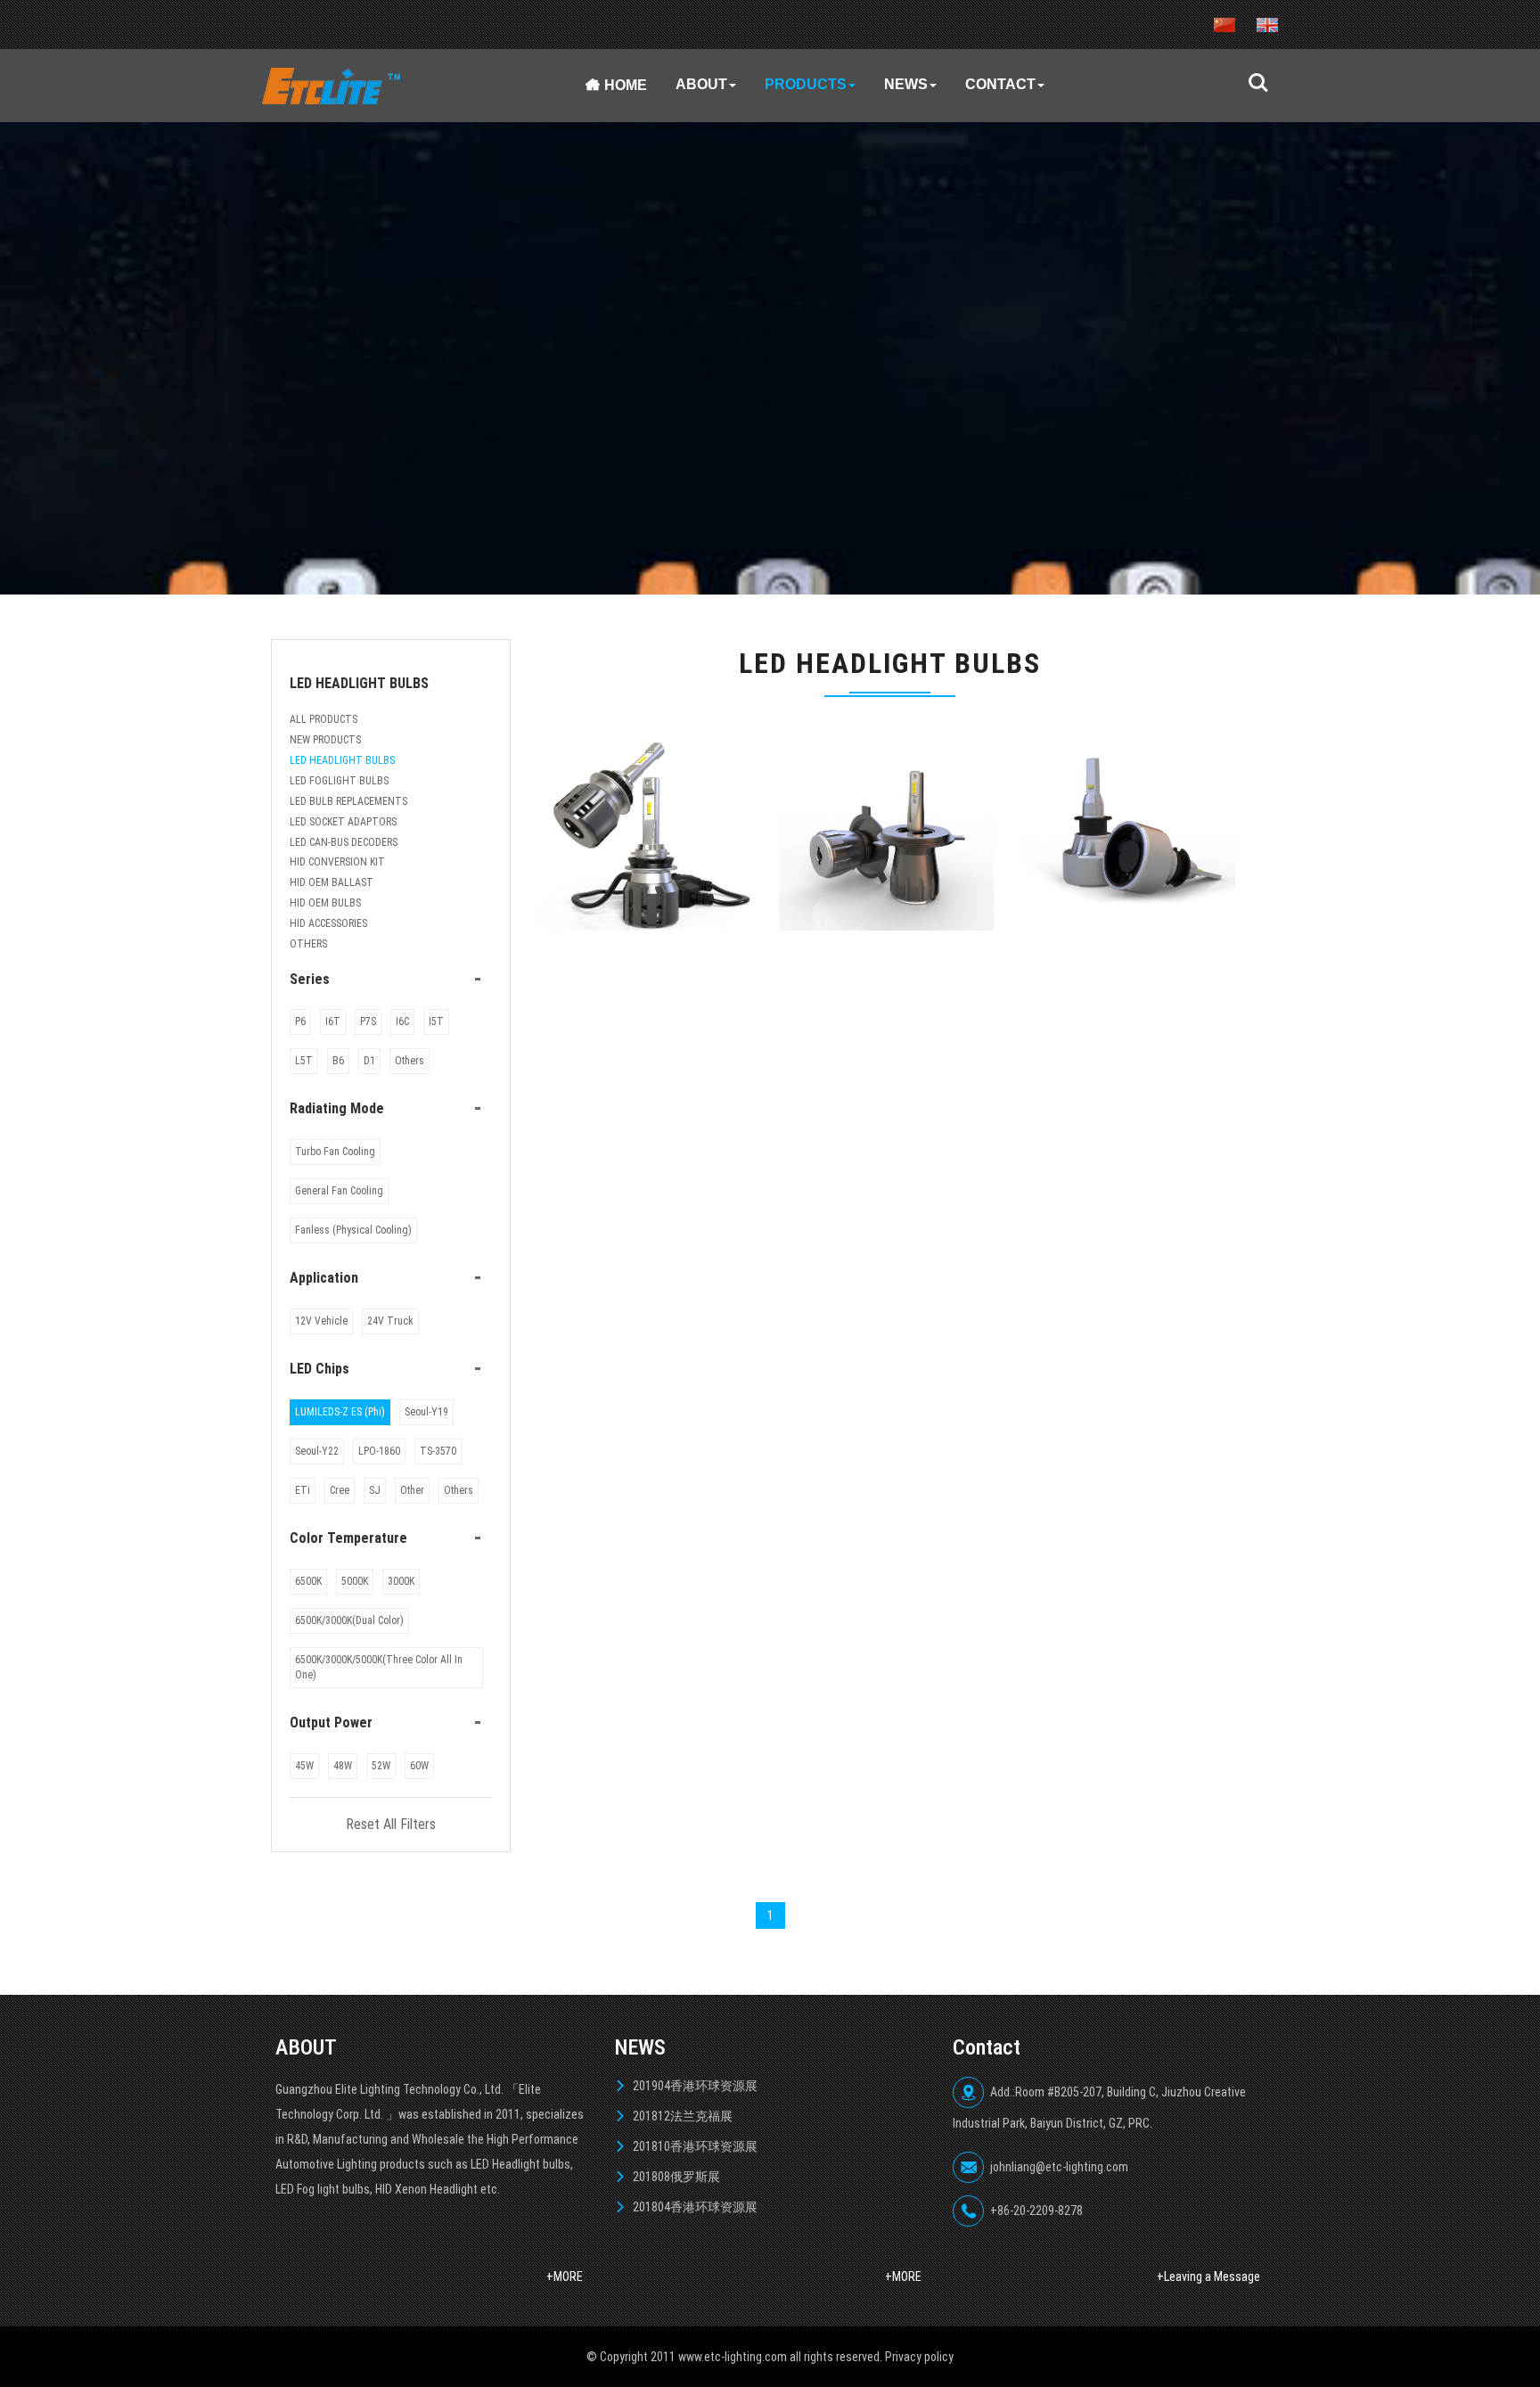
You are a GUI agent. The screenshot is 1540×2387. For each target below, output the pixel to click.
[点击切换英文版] (1267, 24)
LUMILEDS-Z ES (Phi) (340, 1412)
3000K (401, 1581)
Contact (1000, 84)
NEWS (906, 84)
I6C (402, 1021)
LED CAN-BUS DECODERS (344, 842)
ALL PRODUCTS (324, 719)
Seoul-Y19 (426, 1412)
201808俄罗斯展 (676, 2177)
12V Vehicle (321, 1321)
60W (419, 1766)
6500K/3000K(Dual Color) (349, 1620)
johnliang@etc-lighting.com (1059, 2167)
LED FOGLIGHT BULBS (339, 781)
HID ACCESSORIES (328, 923)
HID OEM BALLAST (332, 882)
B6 (338, 1061)
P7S (368, 1021)
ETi (303, 1490)
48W (343, 1766)
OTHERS (308, 944)
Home (626, 85)
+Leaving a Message (1208, 2276)
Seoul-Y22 (317, 1451)
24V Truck (390, 1321)
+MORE (565, 2276)
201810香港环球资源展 (695, 2146)
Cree (340, 1490)
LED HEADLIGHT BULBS (342, 760)
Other (412, 1490)
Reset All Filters (391, 1824)
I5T (436, 1021)
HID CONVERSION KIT (337, 862)
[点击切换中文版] (1225, 24)
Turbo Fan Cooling (335, 1152)
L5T (304, 1061)
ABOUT (701, 84)
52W (381, 1766)
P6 (300, 1021)
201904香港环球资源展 (695, 2086)
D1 (369, 1061)
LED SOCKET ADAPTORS (343, 822)
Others (410, 1061)
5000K (355, 1581)
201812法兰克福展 (683, 2116)
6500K (308, 1581)
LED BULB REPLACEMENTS (348, 801)
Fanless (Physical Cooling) (353, 1230)
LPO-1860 (379, 1451)
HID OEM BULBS (325, 903)
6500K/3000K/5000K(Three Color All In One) (379, 1667)
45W (304, 1766)
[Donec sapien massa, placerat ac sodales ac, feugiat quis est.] (645, 833)
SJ (375, 1490)
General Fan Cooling (339, 1191)
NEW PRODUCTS (325, 740)
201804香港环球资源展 (695, 2207)
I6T (333, 1021)
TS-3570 (438, 1451)
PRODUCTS (806, 84)
